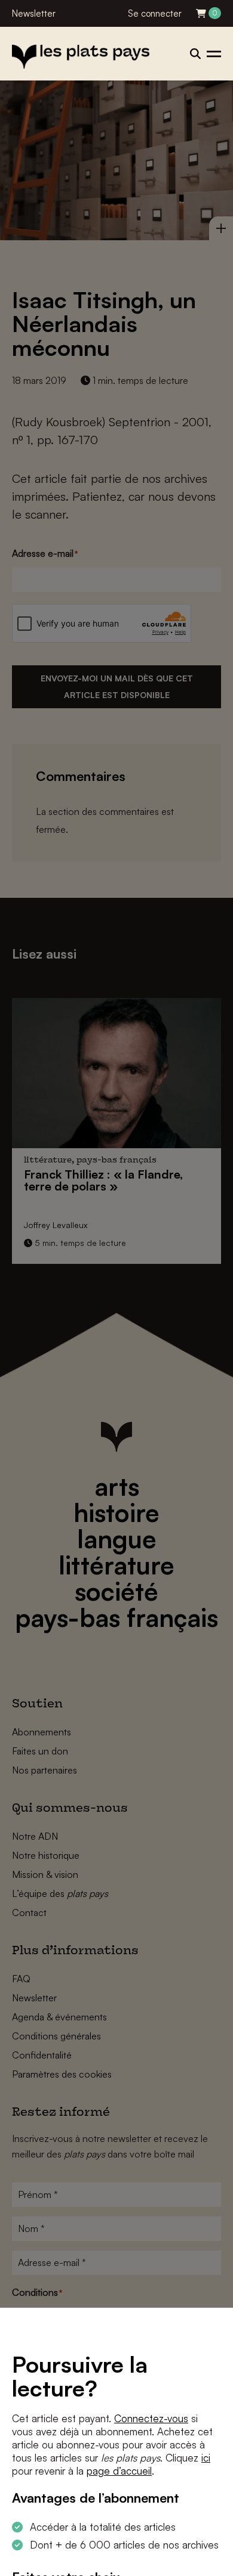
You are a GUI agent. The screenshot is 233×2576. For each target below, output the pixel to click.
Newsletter (34, 13)
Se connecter (155, 13)
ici (206, 2458)
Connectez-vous (151, 2418)
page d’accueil (119, 2471)
